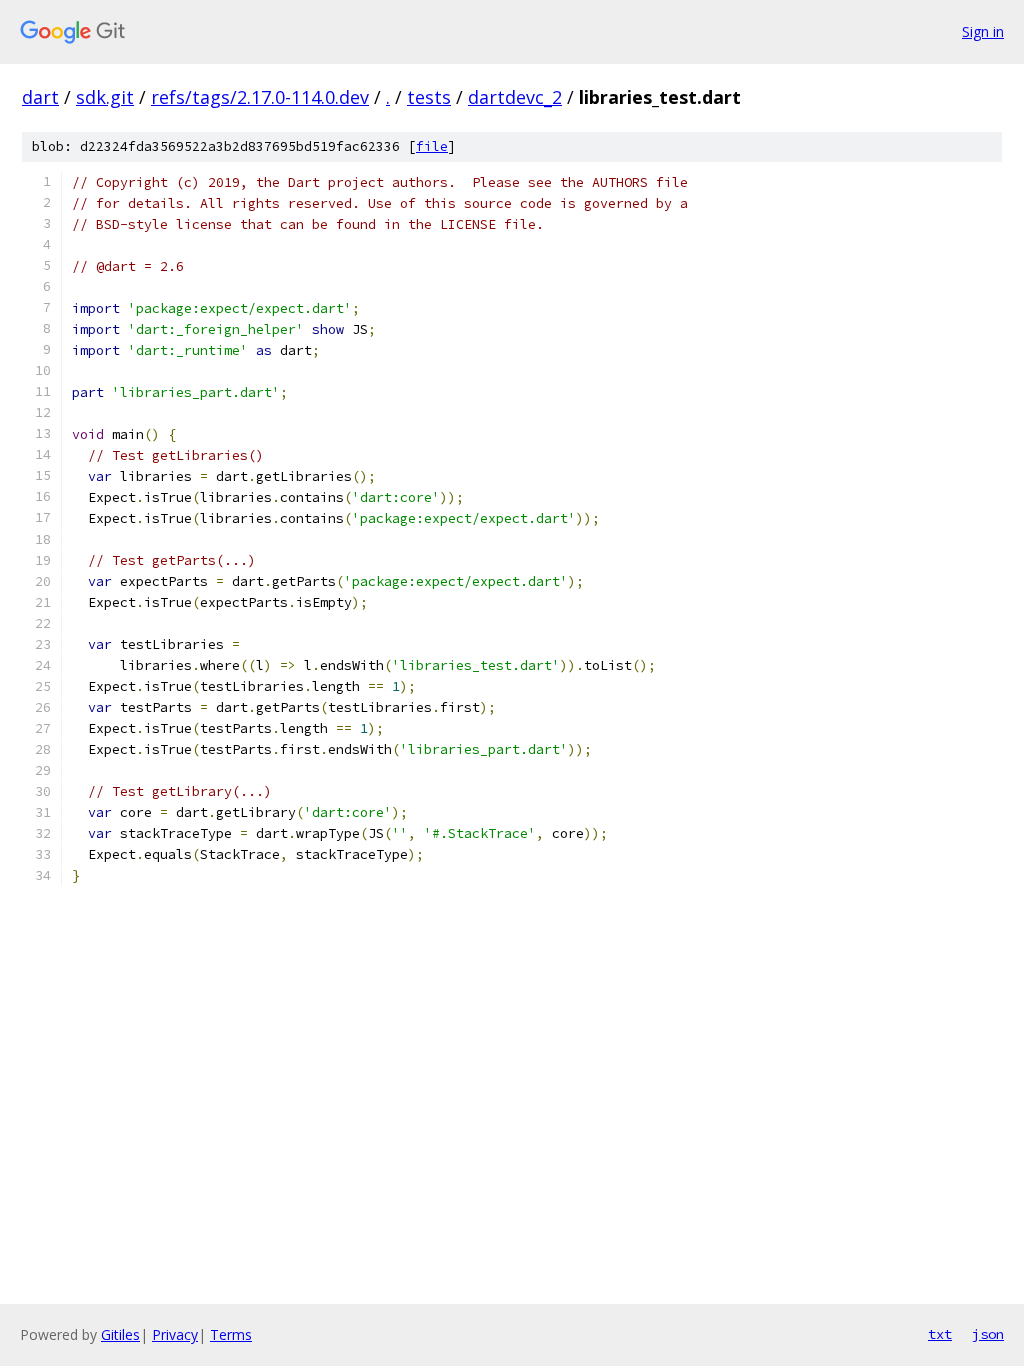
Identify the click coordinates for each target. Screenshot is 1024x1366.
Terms (231, 1334)
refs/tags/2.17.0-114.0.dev (260, 97)
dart (40, 97)
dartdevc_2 (515, 97)
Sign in (983, 31)
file (432, 146)
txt (940, 1334)
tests (429, 97)
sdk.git (105, 97)
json (988, 1334)
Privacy (175, 1334)
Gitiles (120, 1334)
